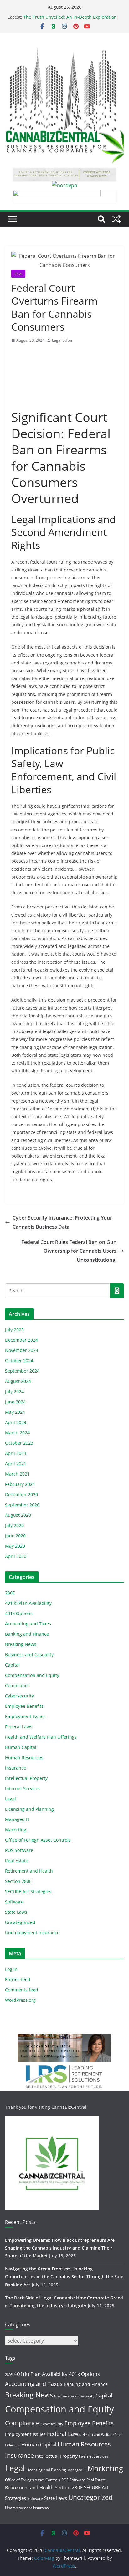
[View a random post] (116, 219)
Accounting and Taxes (28, 1624)
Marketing (16, 1830)
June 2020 (15, 1536)
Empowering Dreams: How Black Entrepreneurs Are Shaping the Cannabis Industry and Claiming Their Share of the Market (60, 2248)
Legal (18, 274)
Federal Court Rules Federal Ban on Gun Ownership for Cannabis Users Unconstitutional (69, 1251)
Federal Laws (19, 1727)
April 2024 (16, 1422)
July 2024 (14, 1391)
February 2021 (20, 1484)
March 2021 (17, 1474)
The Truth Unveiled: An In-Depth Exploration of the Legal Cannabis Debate (70, 20)
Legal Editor (62, 340)
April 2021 (16, 1464)
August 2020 (18, 1515)
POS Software (19, 1850)
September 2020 (22, 1505)
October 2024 (19, 1361)
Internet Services (23, 1788)
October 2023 (19, 1443)
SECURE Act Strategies (28, 1891)
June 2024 (15, 1402)
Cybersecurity (19, 1696)
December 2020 (21, 1494)
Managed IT (17, 1819)
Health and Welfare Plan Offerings (41, 1737)
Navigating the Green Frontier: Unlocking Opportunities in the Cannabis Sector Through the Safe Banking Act (64, 2277)
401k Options (19, 1613)
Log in (11, 1969)
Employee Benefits (24, 1706)
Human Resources (24, 1758)
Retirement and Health (29, 1871)
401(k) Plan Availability (28, 1603)
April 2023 (16, 1453)
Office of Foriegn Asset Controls (38, 1840)
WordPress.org (20, 2000)
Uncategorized (20, 1922)
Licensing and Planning (29, 1809)
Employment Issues (25, 1716)
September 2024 (22, 1371)
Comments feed (22, 1990)
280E (10, 1593)
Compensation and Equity (32, 1675)
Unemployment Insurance (32, 1933)
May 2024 (15, 1412)
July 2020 (14, 1525)
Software (14, 1902)
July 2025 (14, 1330)
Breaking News (21, 1644)
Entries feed (18, 1979)
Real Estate (17, 1861)
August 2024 (18, 1381)
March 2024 (17, 1433)
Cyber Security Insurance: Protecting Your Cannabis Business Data (62, 1222)
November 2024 (22, 1350)
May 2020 (15, 1546)
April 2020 (16, 1556)
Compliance (17, 1685)
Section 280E (18, 1881)
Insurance (15, 1768)
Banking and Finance (27, 1634)
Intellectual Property (26, 1778)
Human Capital (21, 1747)
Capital (12, 1665)
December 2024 (21, 1340)
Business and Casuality (29, 1655)
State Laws (16, 1912)
